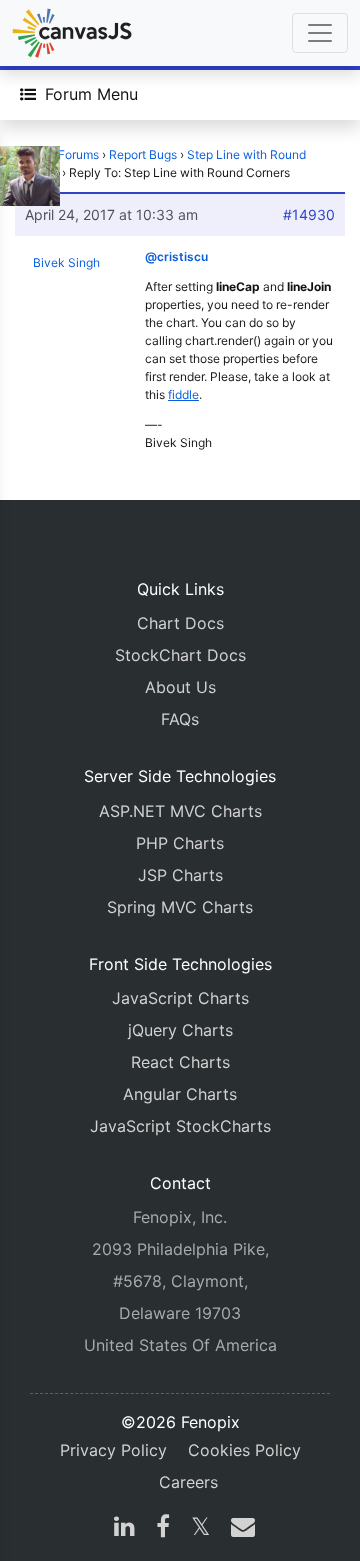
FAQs (180, 719)
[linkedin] (124, 1529)
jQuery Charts (180, 1030)
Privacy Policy (113, 1450)
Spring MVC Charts (180, 907)
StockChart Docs (180, 655)
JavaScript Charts (180, 998)
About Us (180, 687)
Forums (78, 154)
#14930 (309, 214)
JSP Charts (180, 875)
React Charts (180, 1062)
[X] (200, 1529)
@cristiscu (176, 256)
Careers (188, 1482)
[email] (239, 1529)
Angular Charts (180, 1094)
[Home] (72, 33)
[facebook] (163, 1529)
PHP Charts (180, 843)
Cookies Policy (244, 1450)
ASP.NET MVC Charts (180, 811)
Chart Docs (180, 623)
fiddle (183, 394)
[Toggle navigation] (320, 33)
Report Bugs (143, 154)
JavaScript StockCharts (180, 1126)
